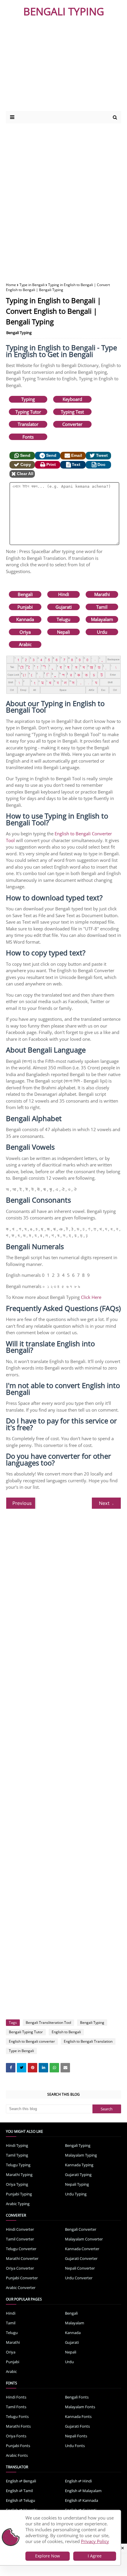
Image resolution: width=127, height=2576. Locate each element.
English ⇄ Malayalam (83, 2491)
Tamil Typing (17, 2155)
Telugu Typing (18, 2165)
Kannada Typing (79, 2165)
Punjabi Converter (22, 2278)
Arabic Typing (18, 2204)
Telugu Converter (21, 2249)
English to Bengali (66, 2032)
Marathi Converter (22, 2258)
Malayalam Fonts (80, 2407)
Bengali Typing (19, 333)
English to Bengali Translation (88, 2041)
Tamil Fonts (16, 2407)
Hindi (64, 594)
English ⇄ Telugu (21, 2500)
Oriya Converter (20, 2268)
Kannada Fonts (78, 2416)
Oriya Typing (17, 2184)
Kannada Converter (82, 2249)
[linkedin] (43, 2068)
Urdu (102, 632)
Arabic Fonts (17, 2455)
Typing (28, 399)
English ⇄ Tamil (19, 2491)
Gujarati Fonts (77, 2426)
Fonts (28, 437)
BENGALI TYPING (64, 11)
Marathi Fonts (18, 2426)
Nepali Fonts (76, 2436)
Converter (72, 424)
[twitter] (22, 2068)
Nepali (63, 632)
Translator (28, 424)
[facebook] (11, 2068)
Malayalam (102, 619)
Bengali (25, 594)
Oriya (25, 632)
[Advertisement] (57, 67)
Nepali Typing (77, 2184)
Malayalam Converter (84, 2239)
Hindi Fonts (16, 2397)
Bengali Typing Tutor (26, 2032)
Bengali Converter (81, 2229)
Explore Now (48, 2556)
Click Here (91, 1297)
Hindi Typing (17, 2145)
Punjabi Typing (19, 2194)
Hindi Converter (20, 2229)
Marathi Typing (19, 2175)
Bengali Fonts (77, 2397)
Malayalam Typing (81, 2155)
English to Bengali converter (32, 2041)
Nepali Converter (80, 2268)
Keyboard (72, 399)
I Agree (95, 2556)
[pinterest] (32, 2068)
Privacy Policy (95, 2541)
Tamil (102, 607)
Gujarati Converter (81, 2258)
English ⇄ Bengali (21, 2481)
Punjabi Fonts (18, 2446)
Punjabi (25, 607)
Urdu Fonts (75, 2446)
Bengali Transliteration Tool (48, 2023)
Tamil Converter (20, 2239)
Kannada (25, 619)
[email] (65, 2068)
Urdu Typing (76, 2194)
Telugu (63, 619)
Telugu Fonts (17, 2416)
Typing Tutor (28, 412)
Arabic (25, 644)
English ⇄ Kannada (82, 2500)
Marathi (102, 594)
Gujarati (64, 607)
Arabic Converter (21, 2288)
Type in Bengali (32, 285)
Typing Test (72, 412)
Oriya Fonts (16, 2436)
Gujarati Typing (78, 2175)
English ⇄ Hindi (78, 2481)
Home (11, 285)
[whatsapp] (54, 2068)
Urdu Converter (79, 2278)
